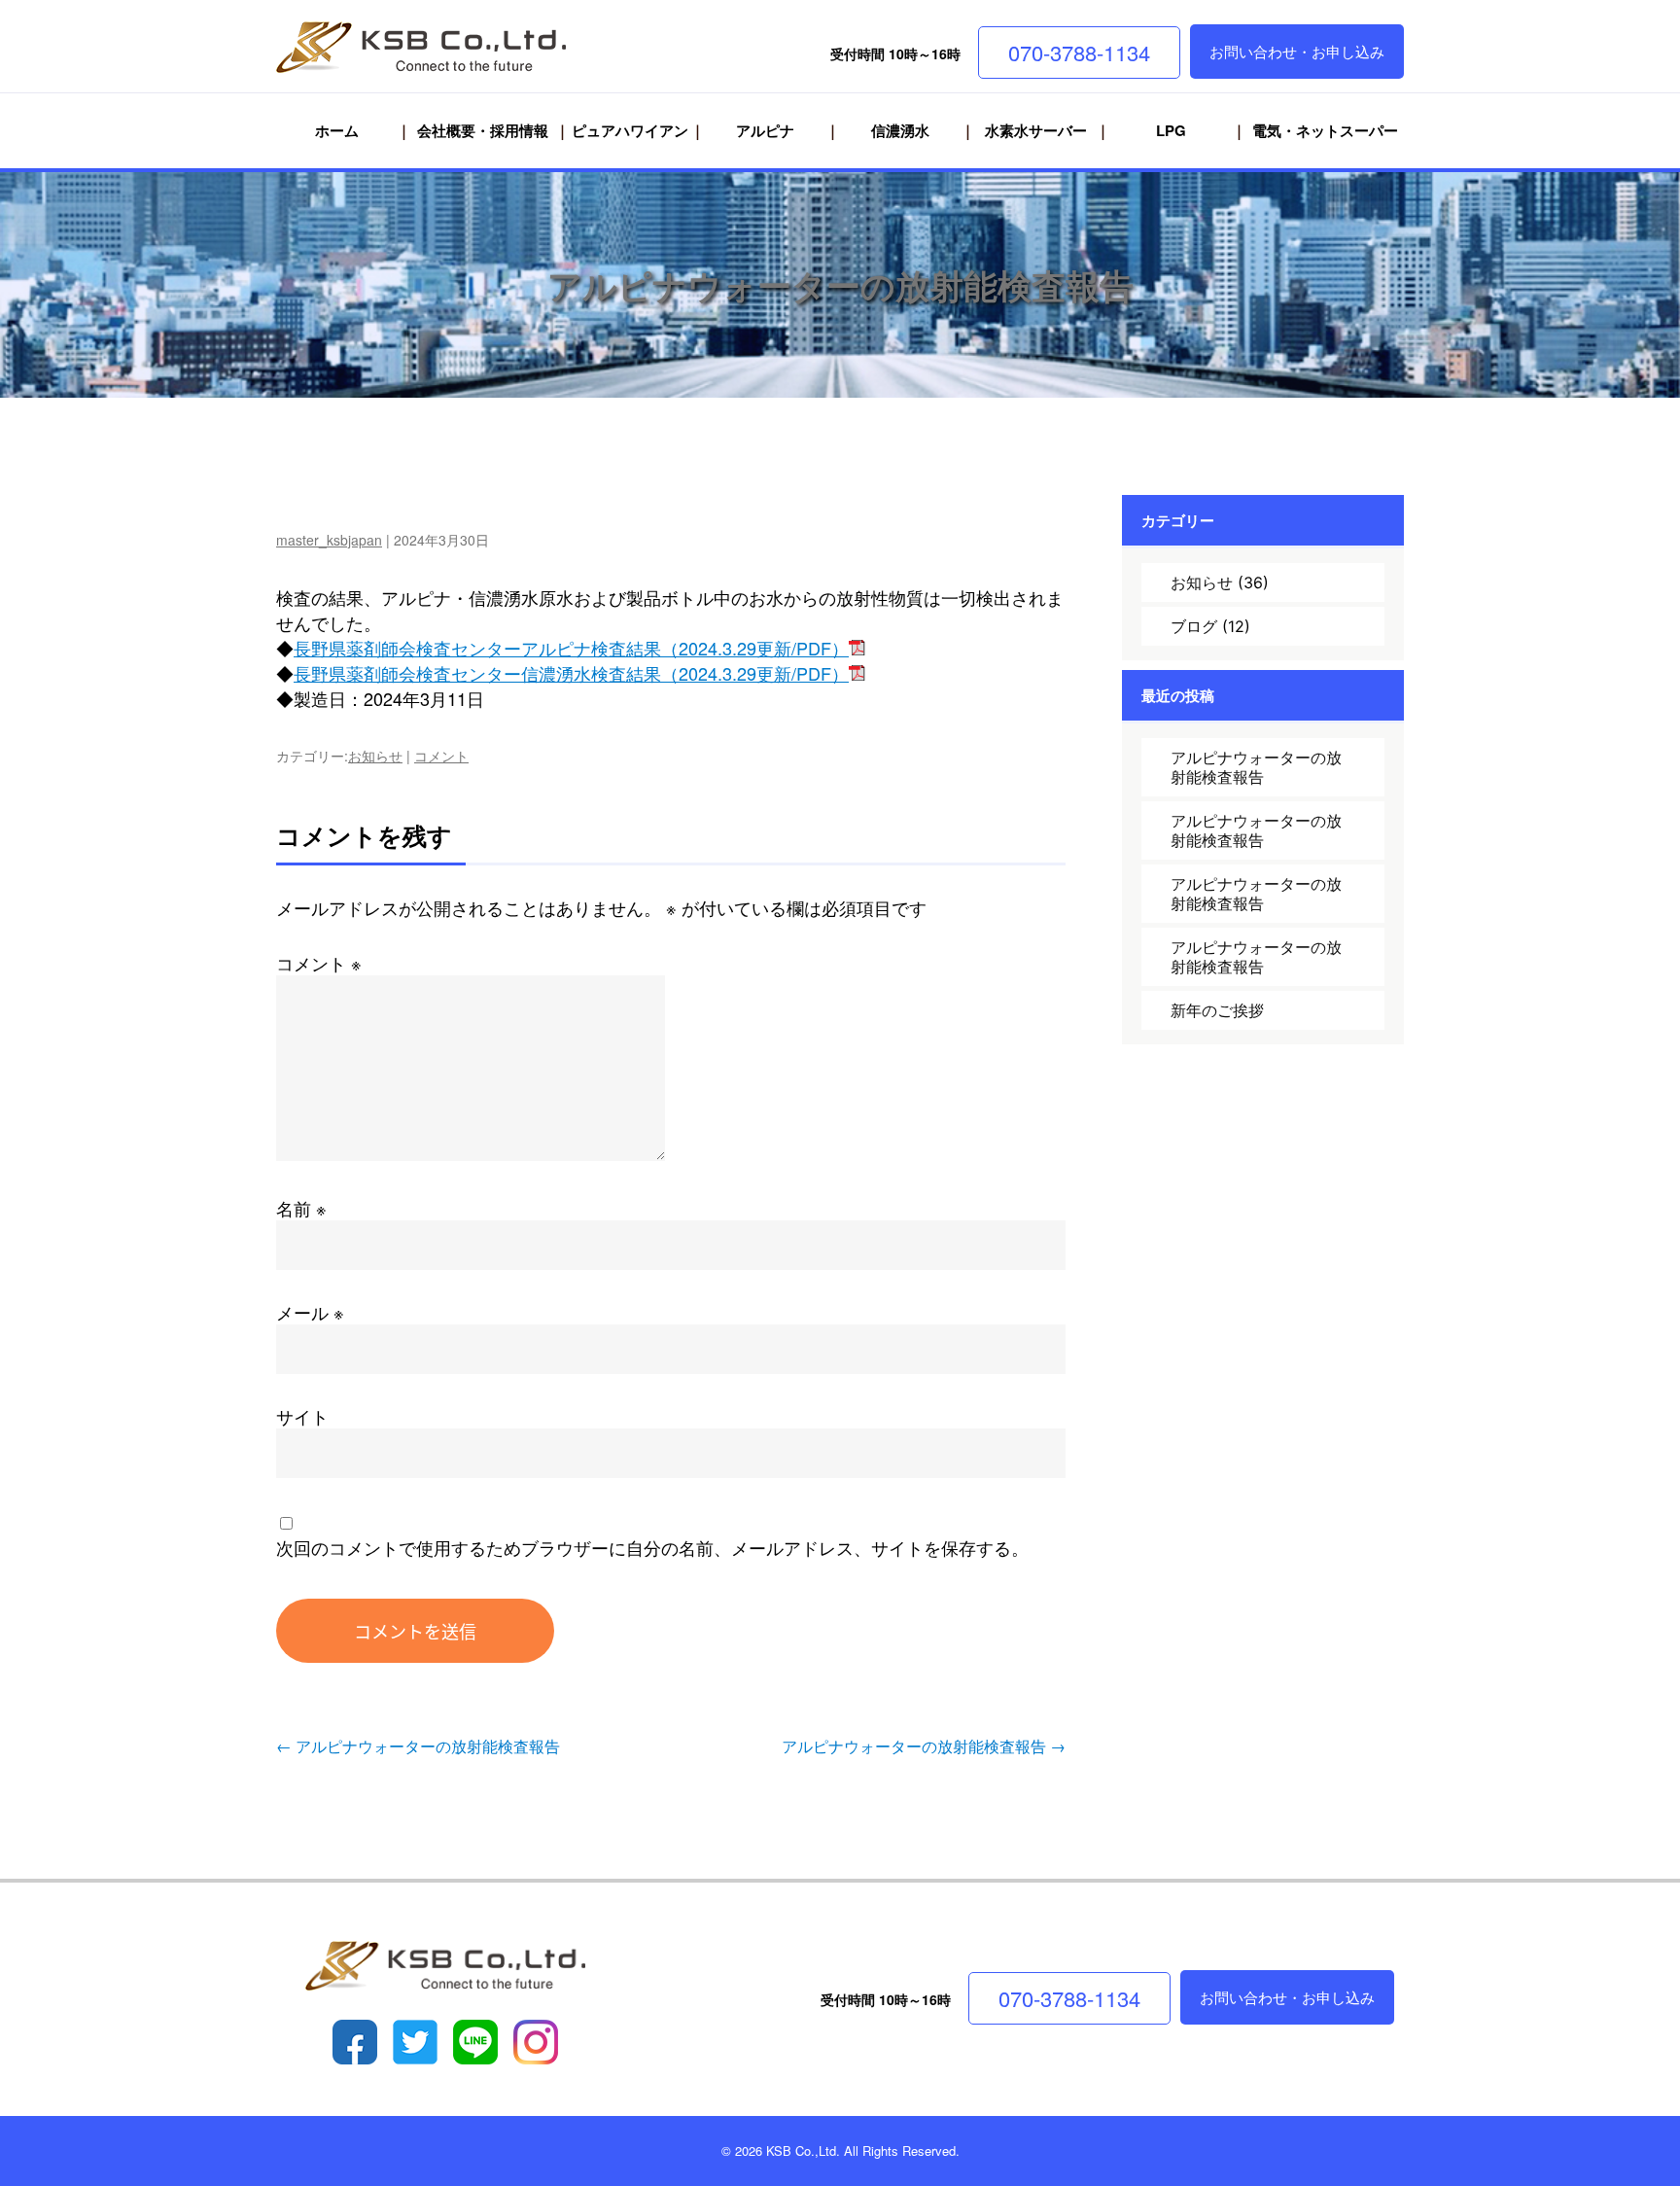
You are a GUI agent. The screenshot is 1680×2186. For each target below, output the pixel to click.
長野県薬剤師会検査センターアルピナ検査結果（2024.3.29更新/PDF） (571, 648)
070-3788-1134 (1079, 52)
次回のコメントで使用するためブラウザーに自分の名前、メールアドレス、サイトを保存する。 (652, 1547)
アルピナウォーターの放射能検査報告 (840, 285)
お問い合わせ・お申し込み (1297, 51)
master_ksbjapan (329, 540)
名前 (301, 1208)
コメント (441, 756)
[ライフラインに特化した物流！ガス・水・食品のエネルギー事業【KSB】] (445, 49)
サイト (302, 1416)
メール (310, 1312)
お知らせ (375, 756)
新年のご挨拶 (1217, 1010)
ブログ (1194, 626)
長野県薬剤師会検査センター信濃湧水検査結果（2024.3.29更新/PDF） (571, 673)
